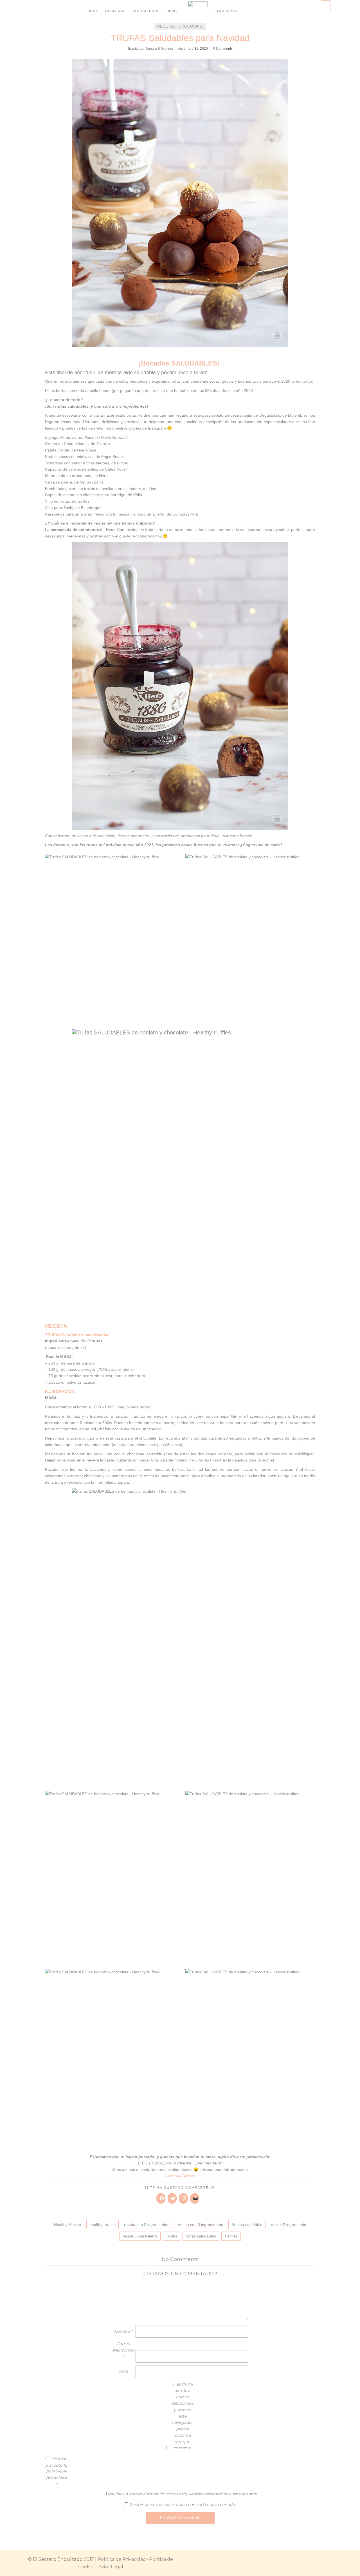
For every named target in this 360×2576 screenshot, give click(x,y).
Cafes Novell (116, 469)
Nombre (123, 2331)
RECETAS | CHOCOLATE (180, 26)
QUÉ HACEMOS (146, 11)
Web (123, 2372)
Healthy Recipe (67, 2225)
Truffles (231, 2236)
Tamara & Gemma (159, 49)
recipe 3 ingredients (140, 2236)
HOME (93, 11)
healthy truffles (103, 2225)
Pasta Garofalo (114, 437)
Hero (103, 476)
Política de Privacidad (122, 2559)
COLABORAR (226, 11)
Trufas (172, 2236)
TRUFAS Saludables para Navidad (180, 38)
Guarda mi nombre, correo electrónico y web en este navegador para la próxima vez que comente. (182, 2416)
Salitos (84, 501)
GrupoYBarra (92, 482)
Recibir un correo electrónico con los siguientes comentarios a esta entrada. (183, 2494)
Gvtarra (103, 444)
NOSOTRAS (115, 11)
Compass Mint (185, 514)
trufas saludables (201, 2236)
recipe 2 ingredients (288, 2225)
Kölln (138, 495)
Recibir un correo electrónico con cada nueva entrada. (182, 2505)
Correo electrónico (123, 2350)
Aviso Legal (111, 2567)
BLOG (172, 11)
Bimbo (123, 463)
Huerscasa (87, 450)
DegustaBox (270, 415)
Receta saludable (247, 2225)
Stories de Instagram (147, 428)
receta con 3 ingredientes (200, 2225)
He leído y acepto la (56, 2472)
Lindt (153, 489)
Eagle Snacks (113, 457)
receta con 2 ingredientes (147, 2225)
